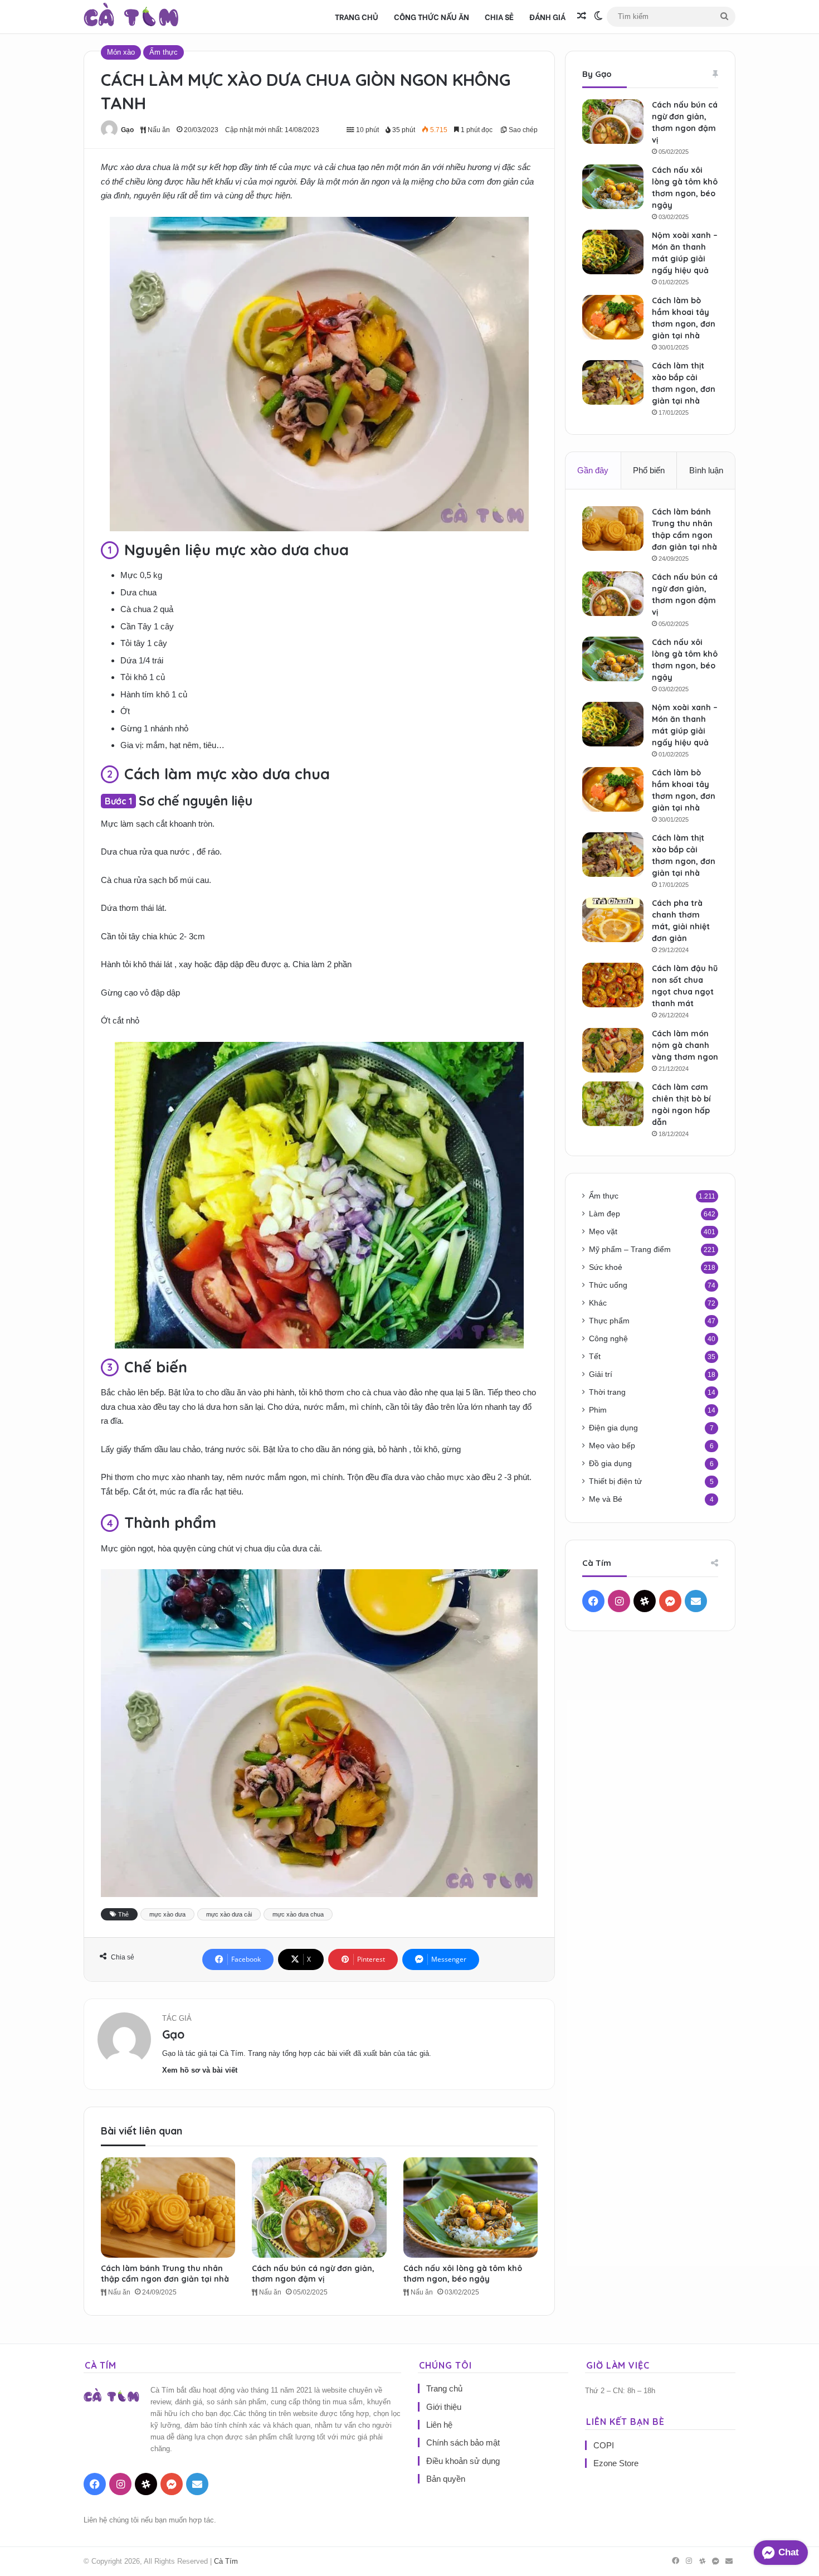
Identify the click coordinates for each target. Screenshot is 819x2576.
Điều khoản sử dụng (463, 2461)
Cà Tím (226, 2561)
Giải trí (601, 1374)
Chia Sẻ (499, 16)
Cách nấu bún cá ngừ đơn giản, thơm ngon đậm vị (313, 2274)
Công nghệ (608, 1339)
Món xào (121, 52)
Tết (595, 1357)
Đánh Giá (547, 16)
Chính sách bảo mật (463, 2442)
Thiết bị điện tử (615, 1481)
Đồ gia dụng (610, 1464)
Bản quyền (446, 2479)
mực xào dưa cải (229, 1914)
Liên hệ (439, 2425)
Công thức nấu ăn (432, 16)
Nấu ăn (158, 130)
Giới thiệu (444, 2407)
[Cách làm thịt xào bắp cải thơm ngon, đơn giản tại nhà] (613, 382)
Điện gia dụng (613, 1428)
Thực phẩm (609, 1321)
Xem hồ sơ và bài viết (200, 2070)
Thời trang (607, 1392)
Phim (598, 1410)
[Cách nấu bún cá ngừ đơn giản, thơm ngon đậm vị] (319, 2208)
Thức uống (608, 1285)
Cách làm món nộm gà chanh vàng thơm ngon (685, 1045)
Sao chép (522, 130)
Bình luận (706, 470)
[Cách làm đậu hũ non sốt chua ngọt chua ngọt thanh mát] (613, 985)
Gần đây (593, 470)
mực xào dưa (167, 1914)
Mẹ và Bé (606, 1499)
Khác (598, 1303)
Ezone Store (616, 2463)
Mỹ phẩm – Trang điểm (630, 1250)
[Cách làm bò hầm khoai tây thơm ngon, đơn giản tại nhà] (613, 317)
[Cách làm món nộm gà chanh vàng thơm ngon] (613, 1050)
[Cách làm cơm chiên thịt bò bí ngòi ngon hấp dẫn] (613, 1104)
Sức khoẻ (606, 1267)
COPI (604, 2445)
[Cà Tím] (131, 17)
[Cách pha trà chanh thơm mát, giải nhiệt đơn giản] (613, 920)
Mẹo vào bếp (612, 1446)
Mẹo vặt (603, 1232)
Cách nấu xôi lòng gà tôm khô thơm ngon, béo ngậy (463, 2274)
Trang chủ (357, 16)
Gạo (127, 130)
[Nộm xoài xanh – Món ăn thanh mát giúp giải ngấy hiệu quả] (613, 252)
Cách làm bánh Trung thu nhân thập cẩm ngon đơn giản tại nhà (165, 2274)
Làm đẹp (604, 1214)
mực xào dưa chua (298, 1914)
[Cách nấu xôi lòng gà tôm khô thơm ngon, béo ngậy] (471, 2208)
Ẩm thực (164, 52)
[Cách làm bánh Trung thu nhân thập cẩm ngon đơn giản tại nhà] (168, 2208)
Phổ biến (649, 470)
